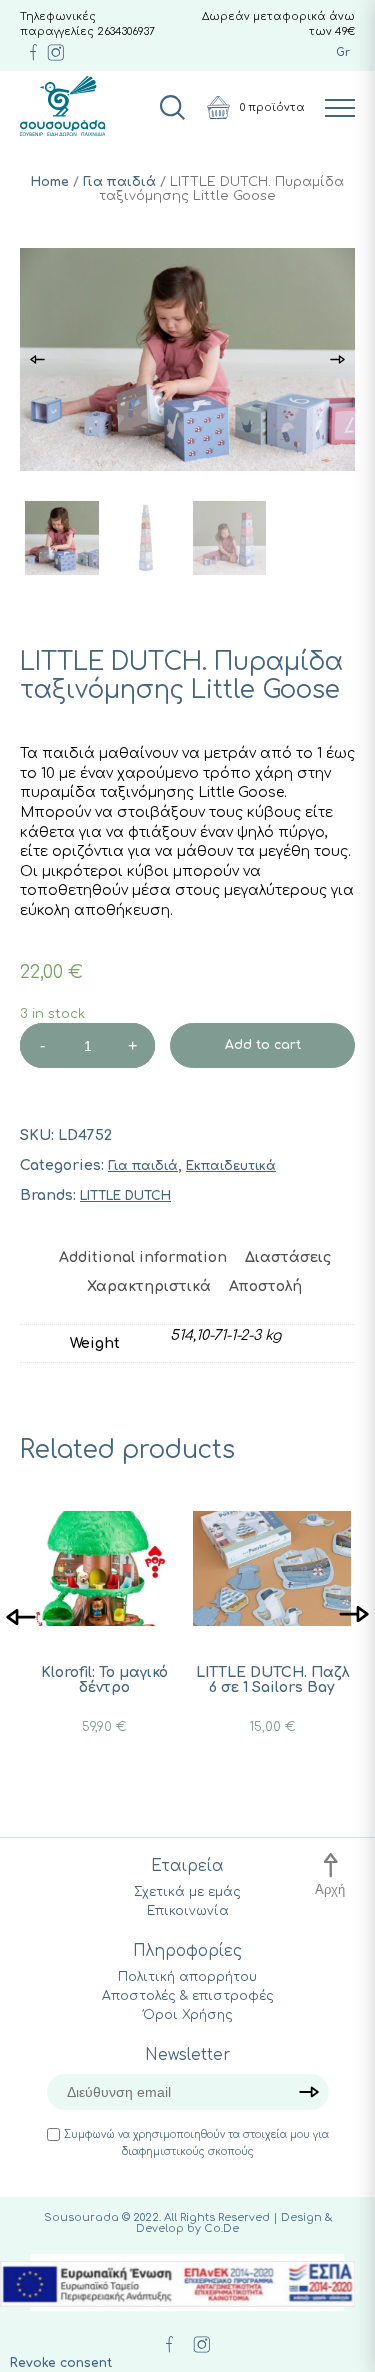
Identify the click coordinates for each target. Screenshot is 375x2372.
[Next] (354, 1615)
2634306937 (126, 31)
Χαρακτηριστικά (149, 1286)
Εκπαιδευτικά (231, 1166)
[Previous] (21, 1615)
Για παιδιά (119, 182)
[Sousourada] (62, 106)
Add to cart (263, 1045)
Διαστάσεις (288, 1257)
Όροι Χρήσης (188, 2015)
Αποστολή (265, 1286)
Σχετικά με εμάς (187, 1892)
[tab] (143, 1257)
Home (50, 182)
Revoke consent (61, 2363)
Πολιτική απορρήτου (187, 1977)
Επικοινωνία (188, 1911)
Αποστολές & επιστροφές (188, 1996)
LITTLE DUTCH (125, 1196)
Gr (343, 52)
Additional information (143, 1257)
